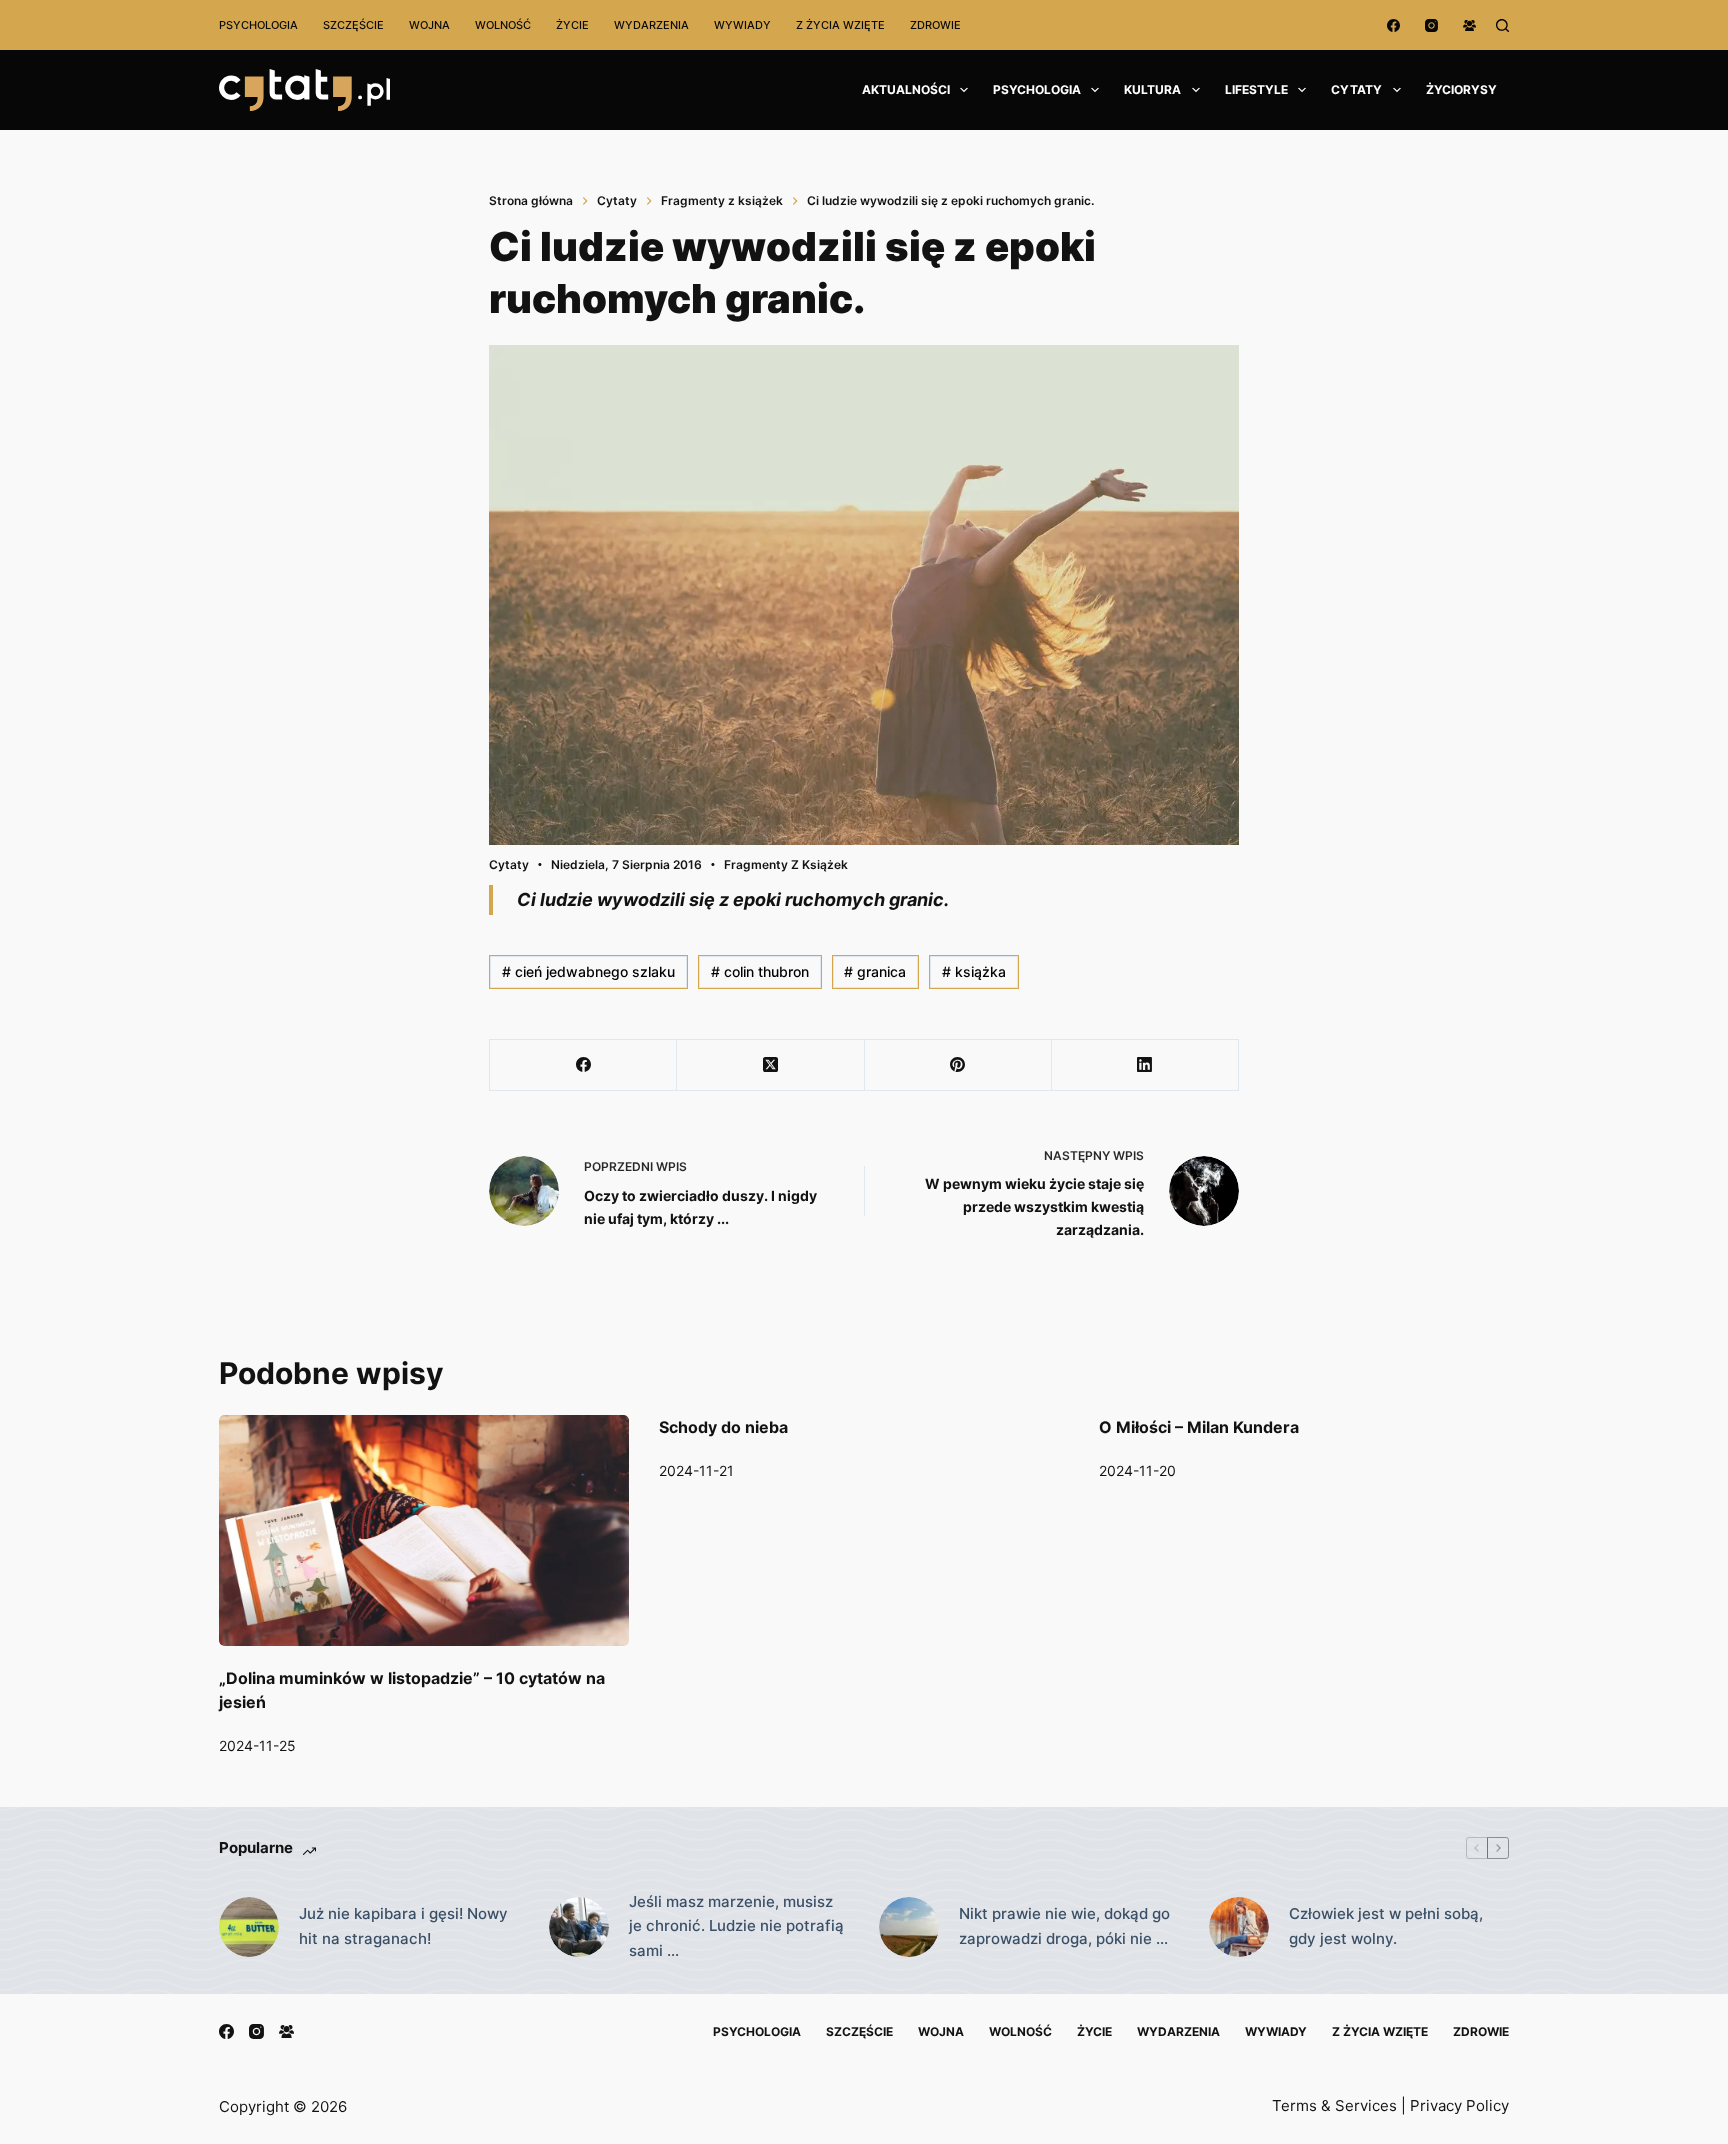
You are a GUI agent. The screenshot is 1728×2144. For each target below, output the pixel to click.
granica (875, 971)
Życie (572, 25)
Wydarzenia (651, 25)
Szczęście (353, 25)
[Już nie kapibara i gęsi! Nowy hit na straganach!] (249, 1927)
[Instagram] (1431, 25)
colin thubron (760, 971)
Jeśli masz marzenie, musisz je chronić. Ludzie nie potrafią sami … (736, 1926)
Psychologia (258, 25)
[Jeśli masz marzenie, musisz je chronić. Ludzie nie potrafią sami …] (579, 1927)
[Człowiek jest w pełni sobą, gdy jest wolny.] (1239, 1927)
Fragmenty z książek (786, 864)
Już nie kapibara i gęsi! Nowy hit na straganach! (403, 1926)
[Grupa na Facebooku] (1469, 25)
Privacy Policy (1459, 2105)
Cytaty (1356, 89)
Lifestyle (1256, 89)
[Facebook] (1393, 25)
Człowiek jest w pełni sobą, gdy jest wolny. (1386, 1926)
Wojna (429, 25)
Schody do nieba (723, 1427)
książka (974, 971)
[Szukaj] (1502, 25)
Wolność (503, 25)
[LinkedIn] (1145, 1065)
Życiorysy (1461, 89)
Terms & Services (1334, 2105)
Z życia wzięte (840, 25)
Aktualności (906, 89)
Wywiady (742, 25)
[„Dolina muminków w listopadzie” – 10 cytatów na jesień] (424, 1530)
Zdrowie (935, 25)
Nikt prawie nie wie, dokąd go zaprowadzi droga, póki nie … (1064, 1926)
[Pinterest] (958, 1065)
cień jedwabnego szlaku (588, 971)
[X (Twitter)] (770, 1065)
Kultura (1152, 89)
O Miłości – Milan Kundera (1199, 1427)
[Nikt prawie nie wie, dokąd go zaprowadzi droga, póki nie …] (909, 1927)
